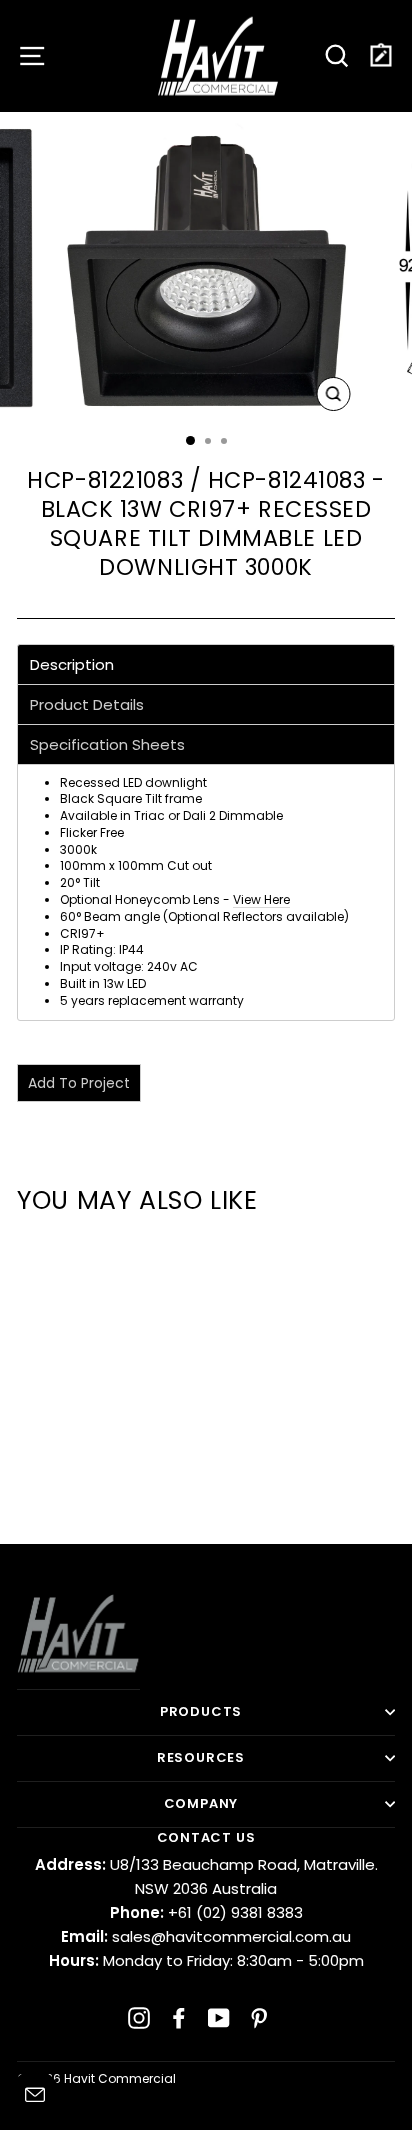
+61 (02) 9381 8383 (206, 1912)
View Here (261, 899)
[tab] (206, 664)
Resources (201, 1757)
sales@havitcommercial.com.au (206, 1936)
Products (201, 1711)
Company (201, 1803)
